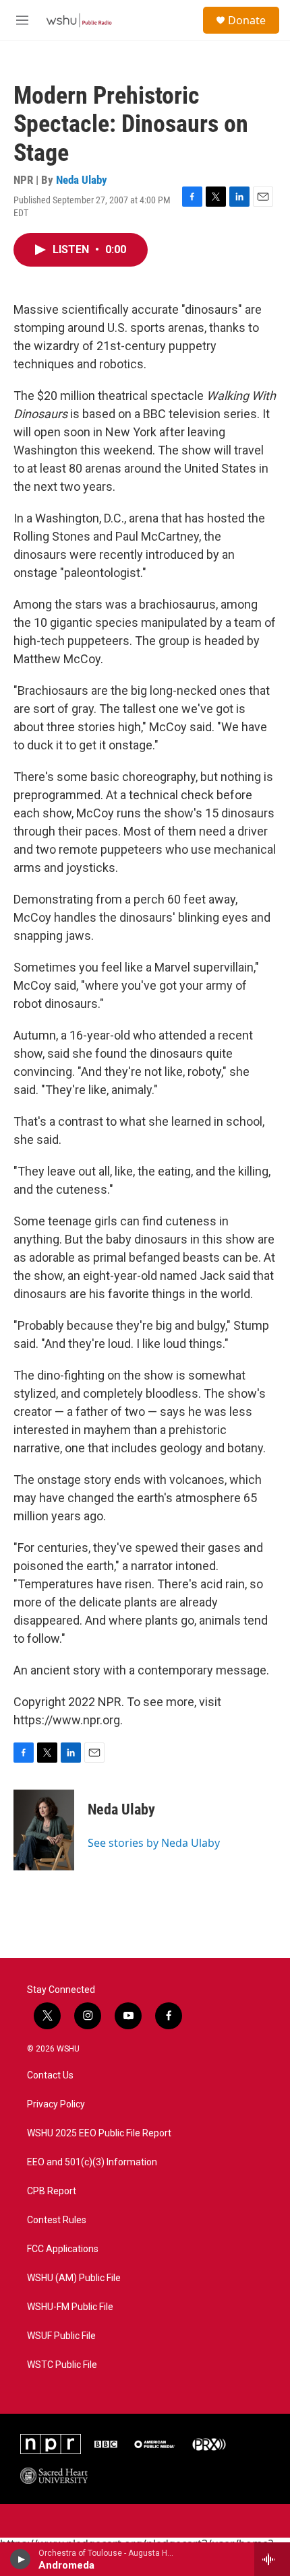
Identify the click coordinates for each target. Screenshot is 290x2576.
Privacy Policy (56, 2104)
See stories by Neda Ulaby (154, 1843)
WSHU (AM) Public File (74, 2278)
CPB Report (52, 2191)
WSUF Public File (61, 2336)
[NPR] (51, 2444)
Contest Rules (57, 2220)
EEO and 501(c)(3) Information (92, 2162)
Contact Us (50, 2075)
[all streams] (272, 2559)
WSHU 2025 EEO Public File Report (99, 2133)
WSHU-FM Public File (70, 2307)
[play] (21, 2559)
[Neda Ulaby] (44, 1830)
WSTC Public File (62, 2365)
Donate (247, 20)
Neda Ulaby (82, 180)
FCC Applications (63, 2249)
